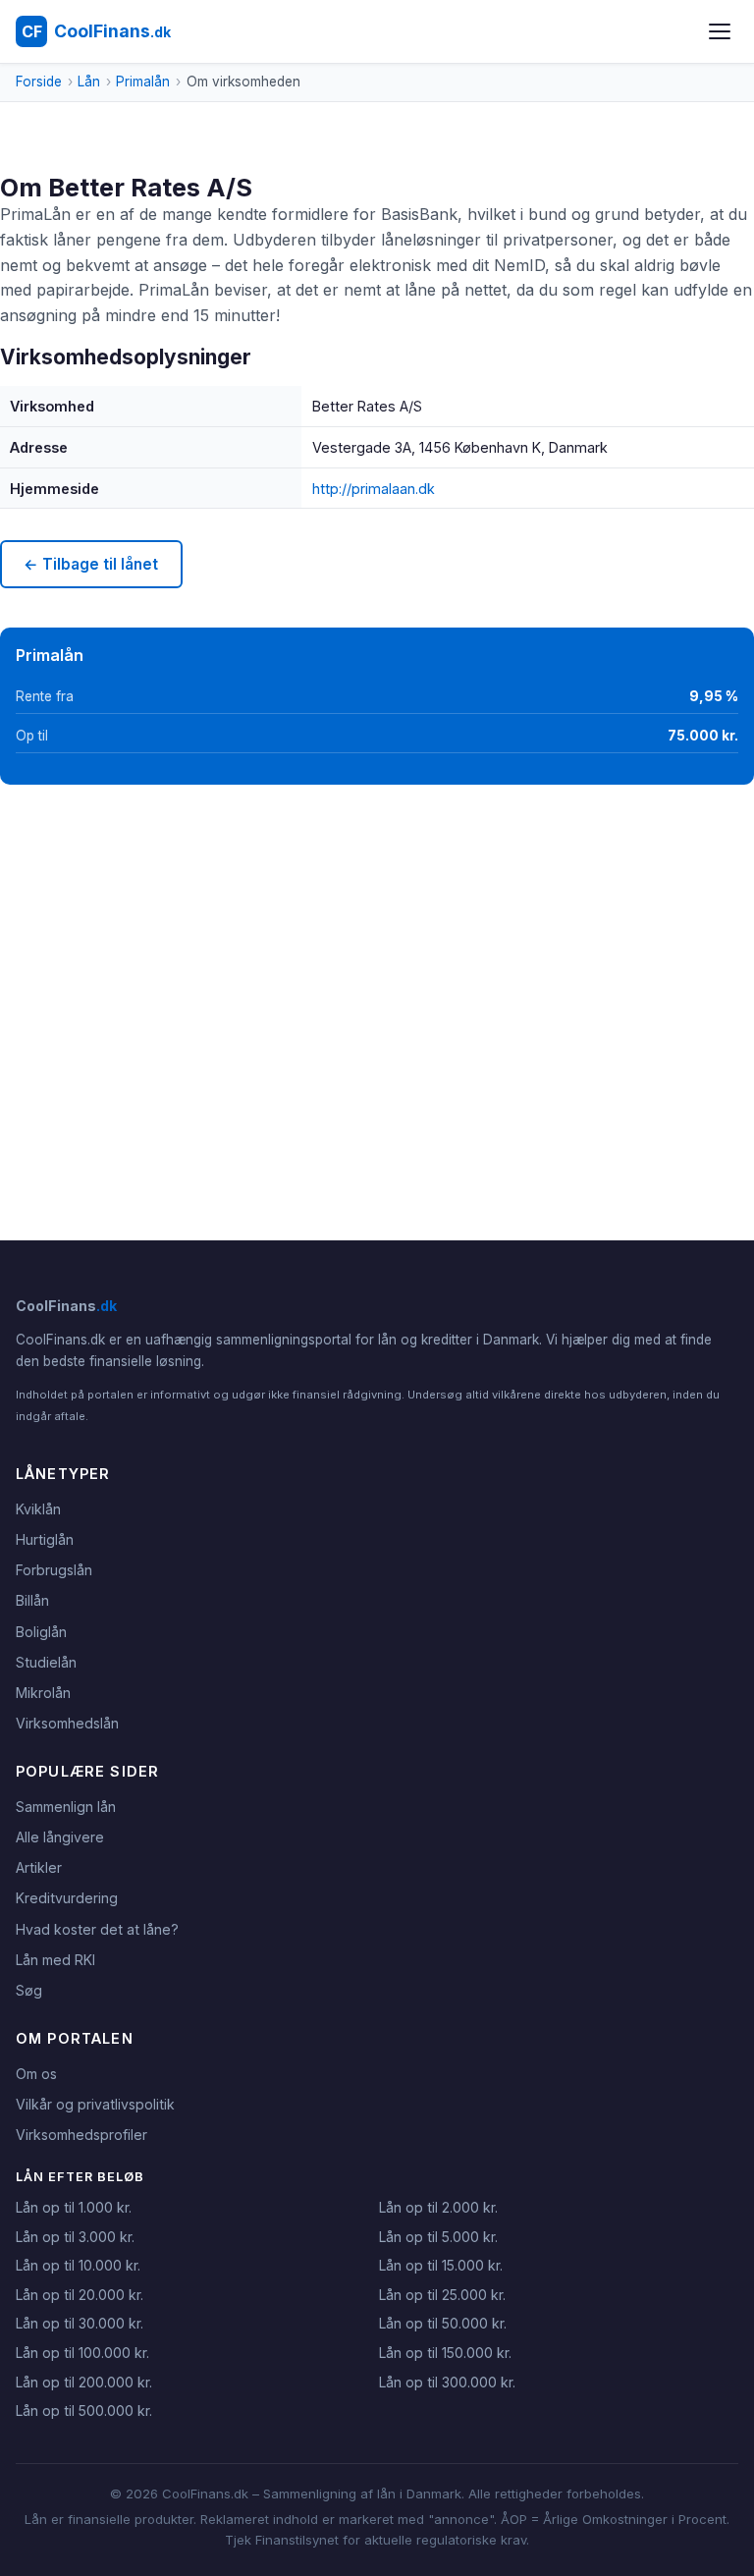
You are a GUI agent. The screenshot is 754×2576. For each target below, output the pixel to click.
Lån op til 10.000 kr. (78, 2265)
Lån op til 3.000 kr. (75, 2237)
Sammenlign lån (66, 1807)
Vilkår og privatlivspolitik (95, 2104)
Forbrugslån (54, 1570)
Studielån (46, 1662)
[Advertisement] (377, 969)
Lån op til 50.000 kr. (443, 2323)
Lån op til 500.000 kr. (84, 2411)
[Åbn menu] (720, 31)
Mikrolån (43, 1693)
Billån (32, 1600)
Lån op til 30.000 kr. (80, 2323)
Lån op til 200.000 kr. (84, 2382)
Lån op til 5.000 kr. (438, 2237)
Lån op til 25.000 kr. (442, 2295)
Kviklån (38, 1509)
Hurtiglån (45, 1539)
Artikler (39, 1867)
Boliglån (41, 1632)
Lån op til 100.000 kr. (82, 2353)
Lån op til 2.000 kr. (438, 2207)
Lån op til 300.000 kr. (447, 2382)
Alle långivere (60, 1837)
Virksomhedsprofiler (81, 2135)
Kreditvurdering (67, 1898)
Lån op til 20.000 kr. (80, 2295)
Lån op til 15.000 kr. (441, 2265)
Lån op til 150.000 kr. (445, 2353)
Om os (36, 2074)
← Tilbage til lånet (91, 564)
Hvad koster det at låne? (97, 1929)
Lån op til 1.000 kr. (74, 2207)
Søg (29, 1990)
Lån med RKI (55, 1960)
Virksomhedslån (67, 1723)
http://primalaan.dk (374, 489)
